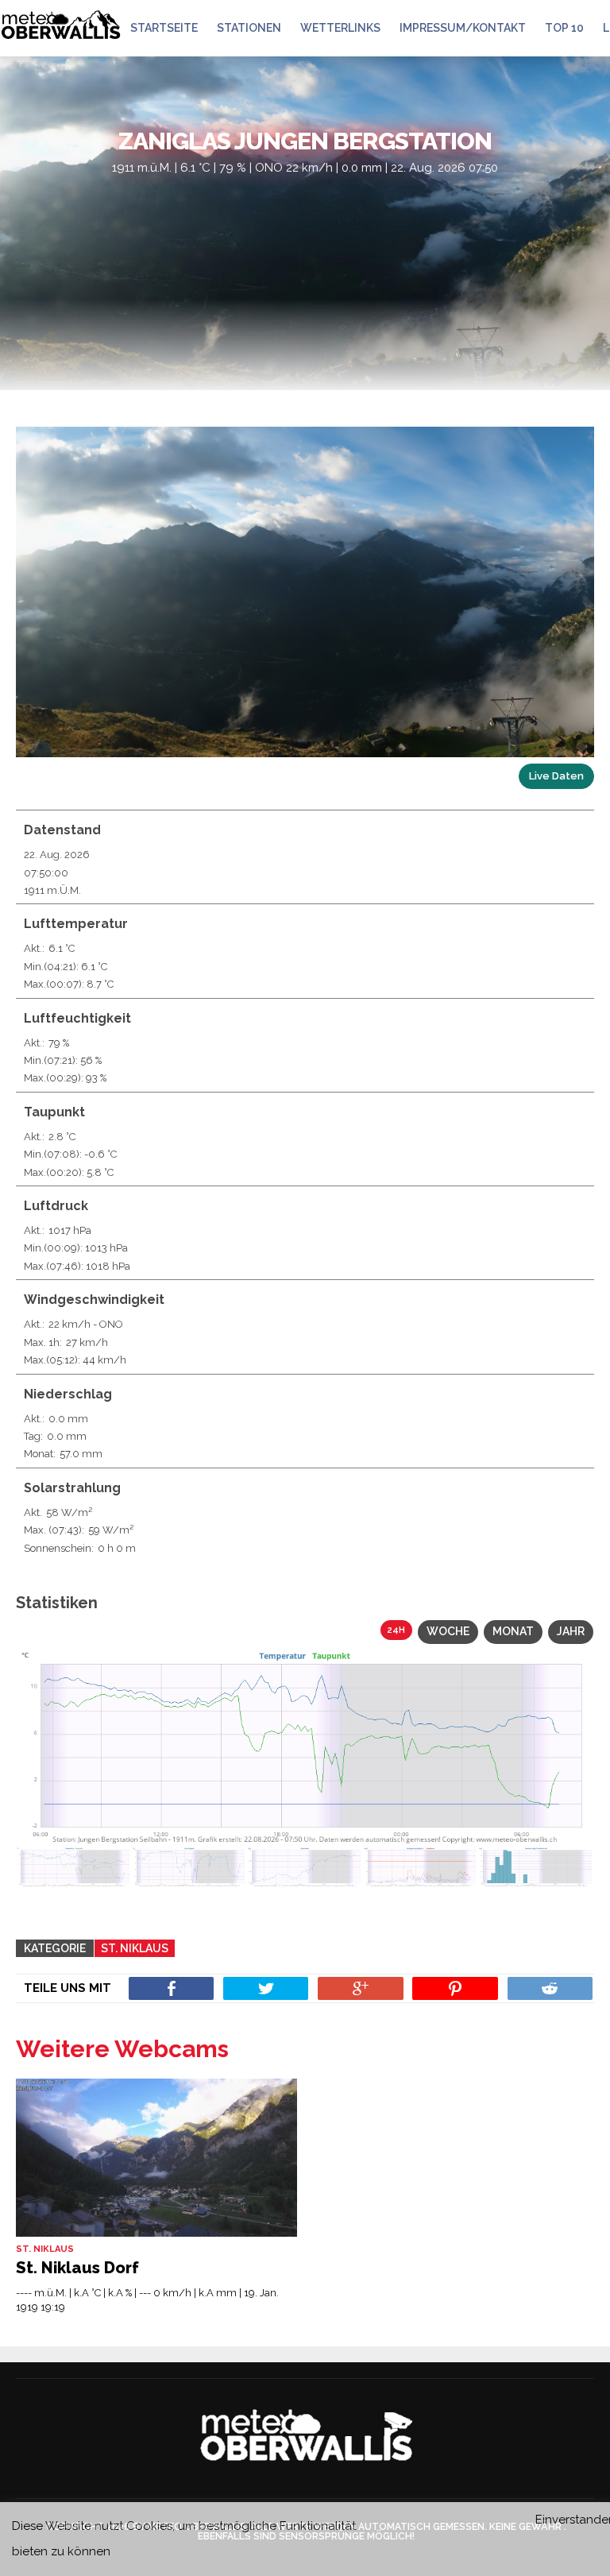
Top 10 (564, 28)
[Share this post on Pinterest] (455, 1988)
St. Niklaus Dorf (77, 2268)
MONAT (513, 1631)
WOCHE (448, 1631)
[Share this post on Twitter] (266, 1988)
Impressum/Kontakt (463, 28)
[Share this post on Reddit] (550, 1988)
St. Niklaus (135, 1948)
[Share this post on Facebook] (171, 1988)
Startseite (164, 28)
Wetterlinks (340, 28)
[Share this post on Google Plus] (360, 1988)
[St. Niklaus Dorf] (156, 2158)
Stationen (249, 28)
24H (396, 1630)
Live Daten (556, 776)
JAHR (571, 1631)
